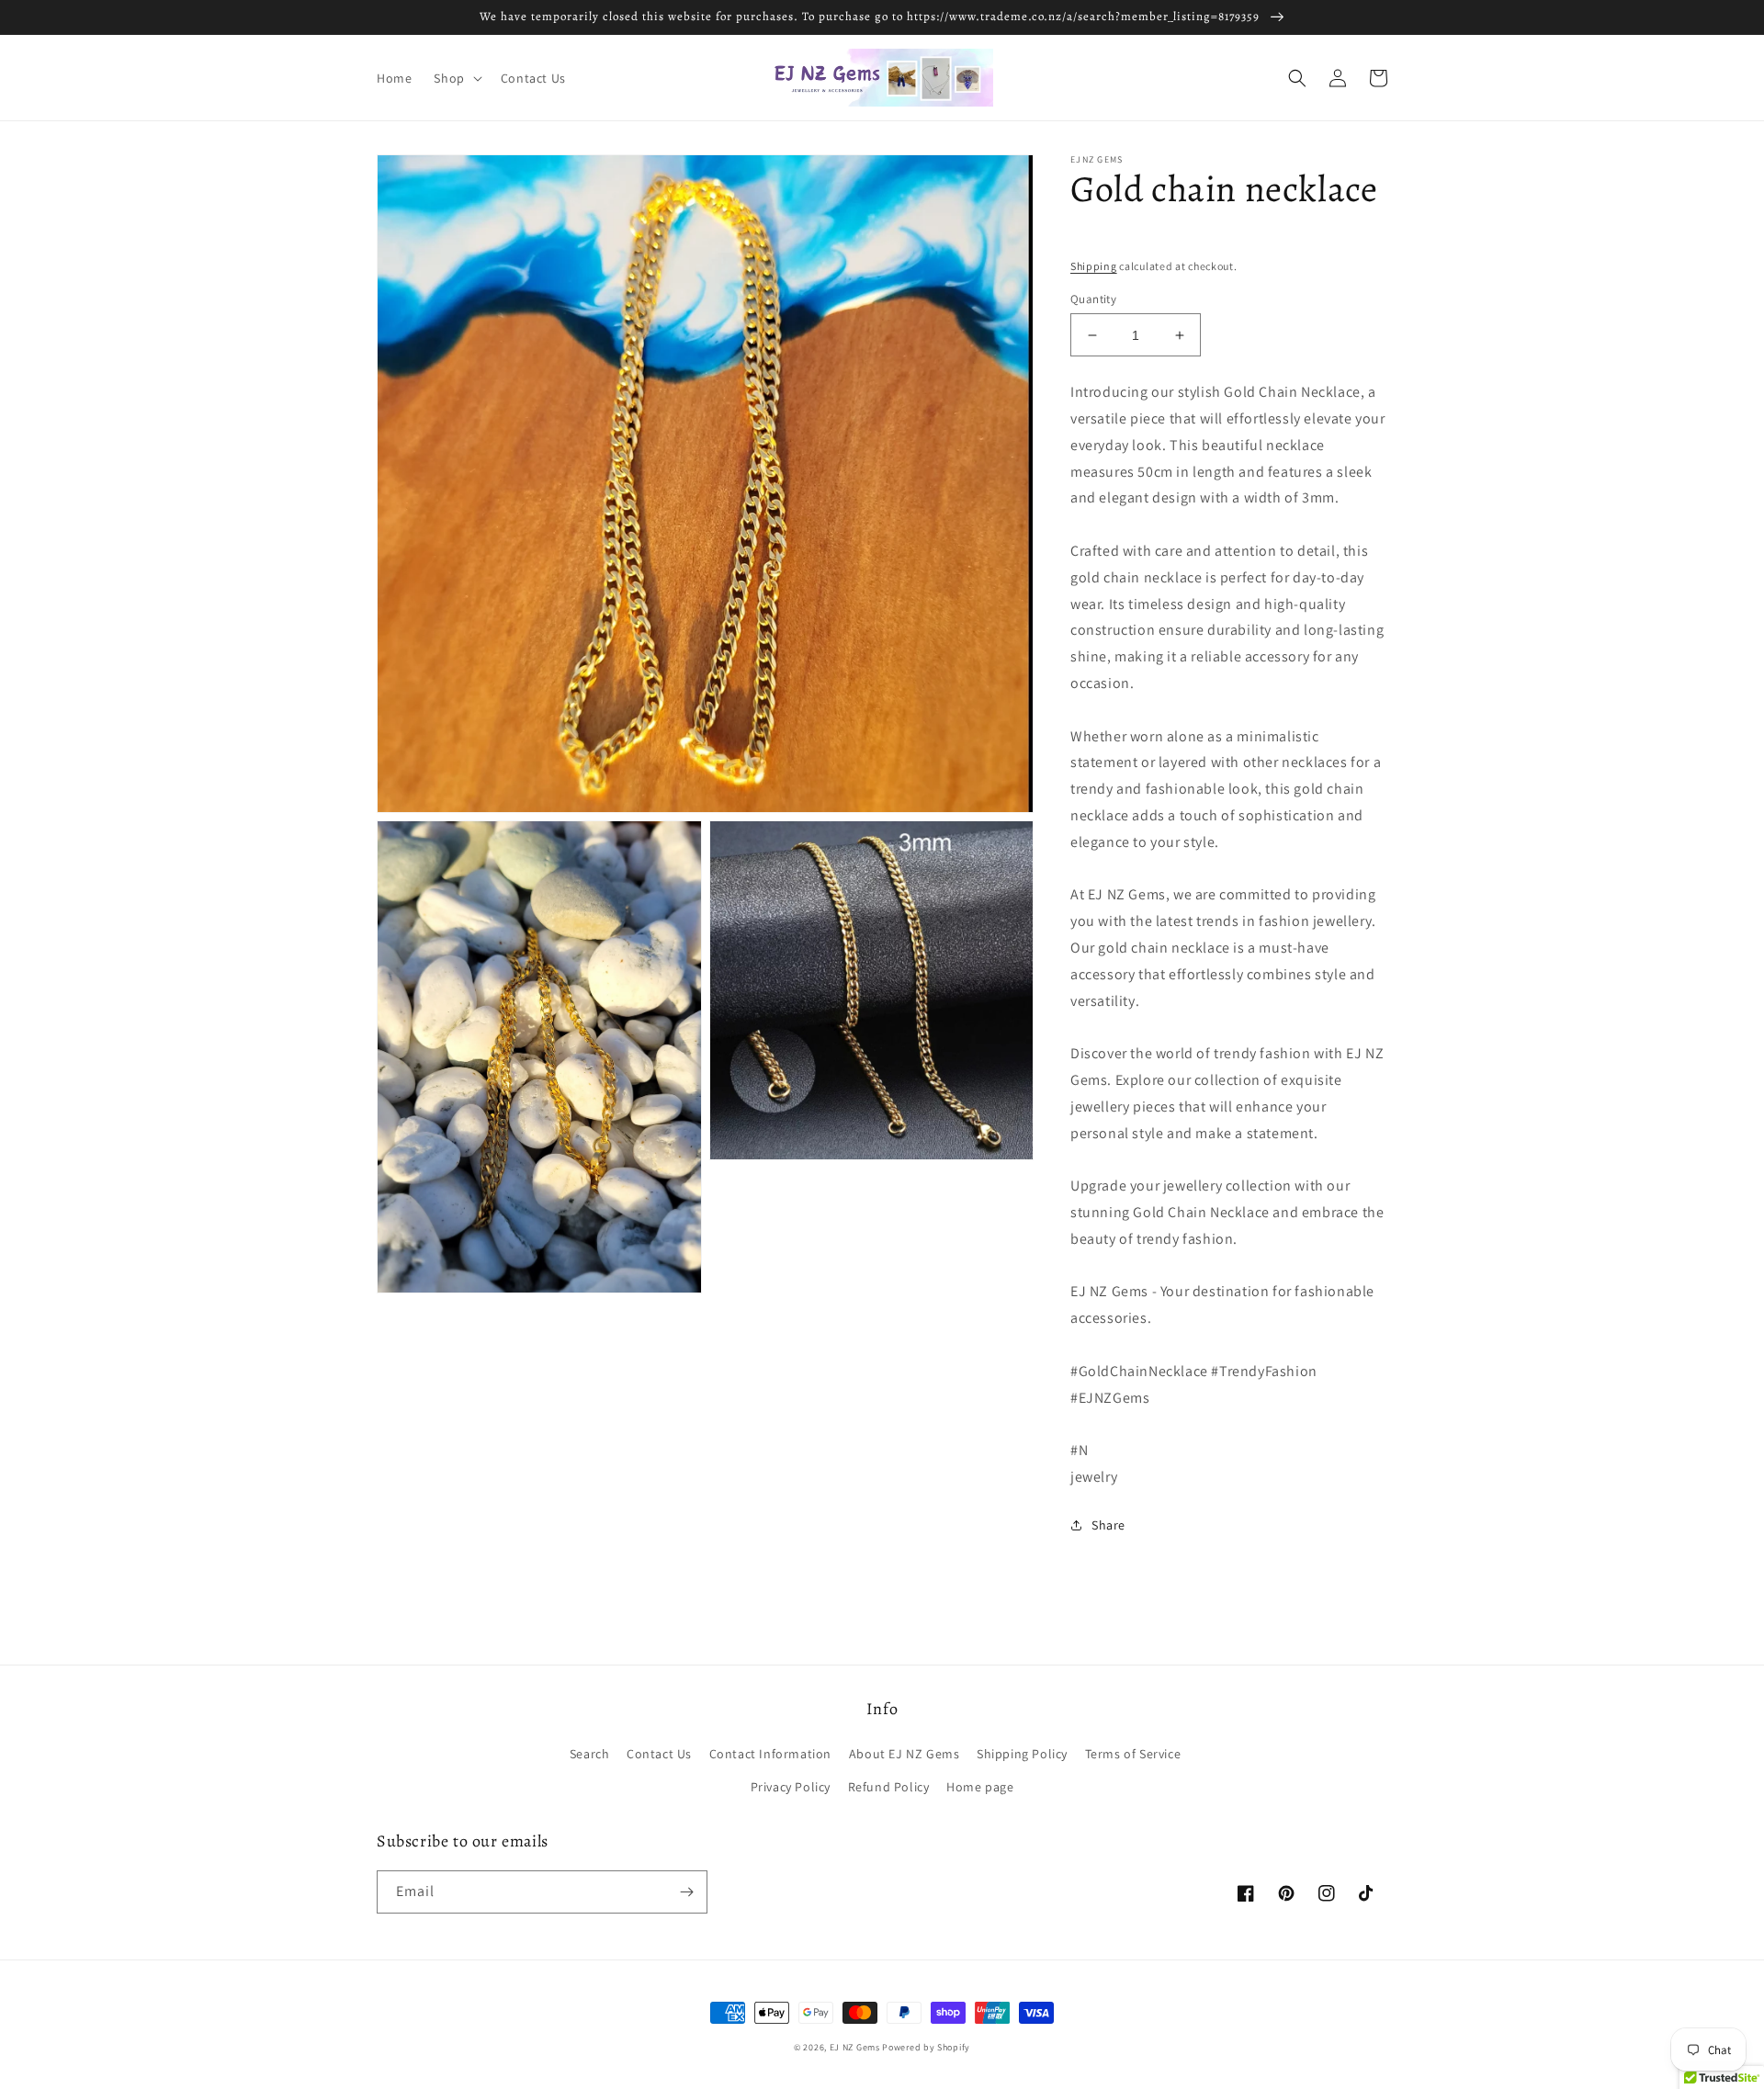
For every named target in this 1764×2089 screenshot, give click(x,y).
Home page (980, 1787)
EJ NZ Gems (855, 2047)
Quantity (1093, 299)
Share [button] (1108, 1525)
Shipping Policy (1022, 1754)
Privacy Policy (791, 1787)
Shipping (1094, 266)
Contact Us (659, 1754)
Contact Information (770, 1754)
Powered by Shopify (926, 2047)
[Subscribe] (686, 1892)
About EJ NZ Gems (905, 1754)
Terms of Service (1133, 1754)
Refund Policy (889, 1787)
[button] (456, 78)
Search (590, 1754)
